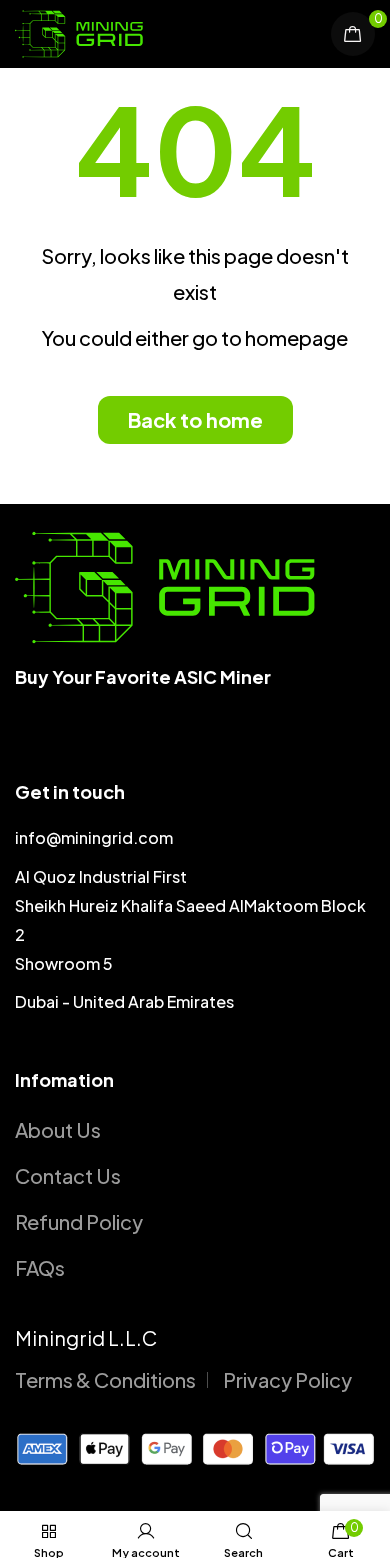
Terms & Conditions (105, 1379)
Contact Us (68, 1175)
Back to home (195, 419)
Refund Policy (79, 1221)
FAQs (40, 1267)
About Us (58, 1129)
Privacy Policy (287, 1379)
